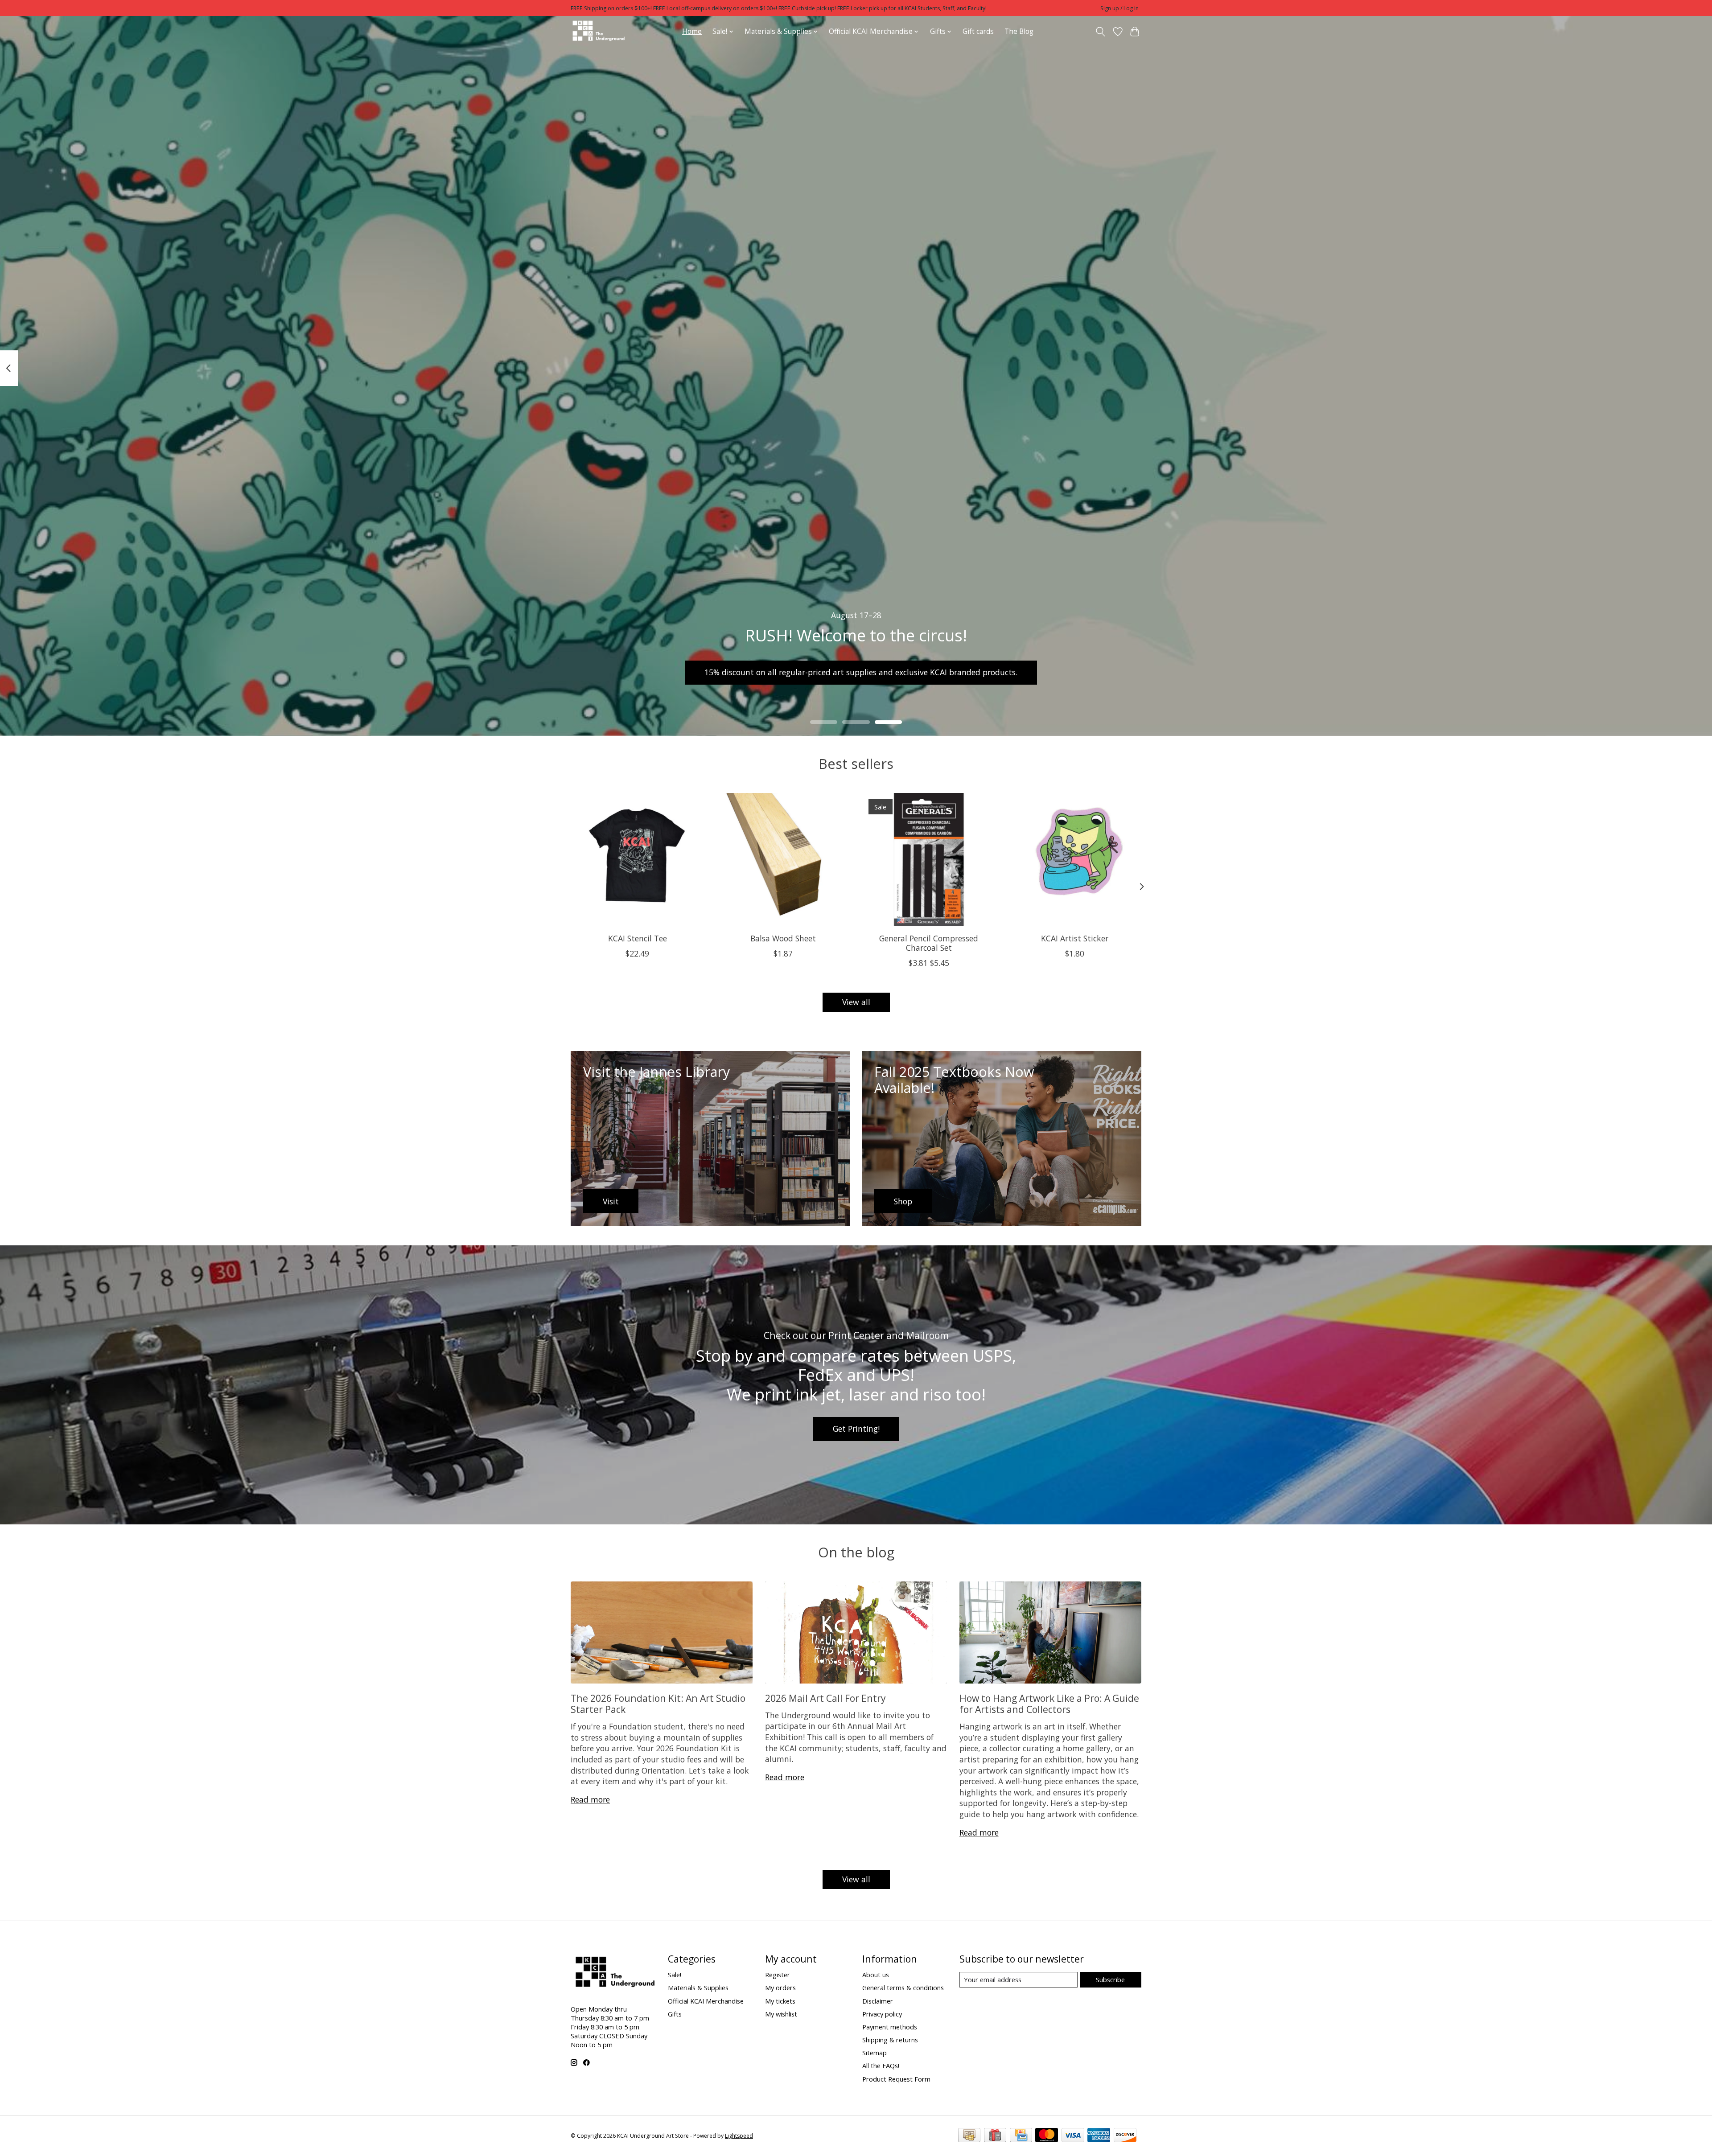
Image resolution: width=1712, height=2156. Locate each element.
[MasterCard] (1047, 2136)
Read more (590, 1799)
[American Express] (1099, 2136)
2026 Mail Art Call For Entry (825, 1698)
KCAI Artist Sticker (1075, 938)
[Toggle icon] (1101, 32)
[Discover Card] (1125, 2136)
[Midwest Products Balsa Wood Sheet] (783, 860)
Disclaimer (878, 2001)
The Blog (1019, 31)
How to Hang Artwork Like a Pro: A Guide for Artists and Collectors (1049, 1704)
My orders (780, 1988)
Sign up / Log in (1119, 8)
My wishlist (781, 2014)
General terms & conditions (903, 1988)
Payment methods (890, 2027)
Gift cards (978, 31)
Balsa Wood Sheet (783, 938)
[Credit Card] (1021, 2136)
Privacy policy (882, 2014)
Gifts (675, 2014)
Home (692, 31)
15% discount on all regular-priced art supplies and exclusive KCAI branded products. (861, 672)
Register (778, 1975)
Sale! (675, 1975)
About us (876, 1975)
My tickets (780, 2001)
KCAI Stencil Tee (638, 938)
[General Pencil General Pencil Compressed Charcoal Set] (929, 860)
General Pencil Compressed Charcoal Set (929, 943)
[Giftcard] (995, 2136)
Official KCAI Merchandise (706, 2001)
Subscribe (1110, 1979)
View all (856, 1002)
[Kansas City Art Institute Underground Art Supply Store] (598, 31)
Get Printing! (856, 1429)
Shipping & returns (890, 2040)
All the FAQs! (881, 2066)
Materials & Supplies (698, 1988)
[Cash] (969, 2136)
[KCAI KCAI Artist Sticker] (1075, 860)
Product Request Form (896, 2079)
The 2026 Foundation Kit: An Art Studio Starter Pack (658, 1704)
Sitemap (875, 2053)
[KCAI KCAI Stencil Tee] (637, 860)
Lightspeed (739, 2136)
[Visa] (1073, 2136)
